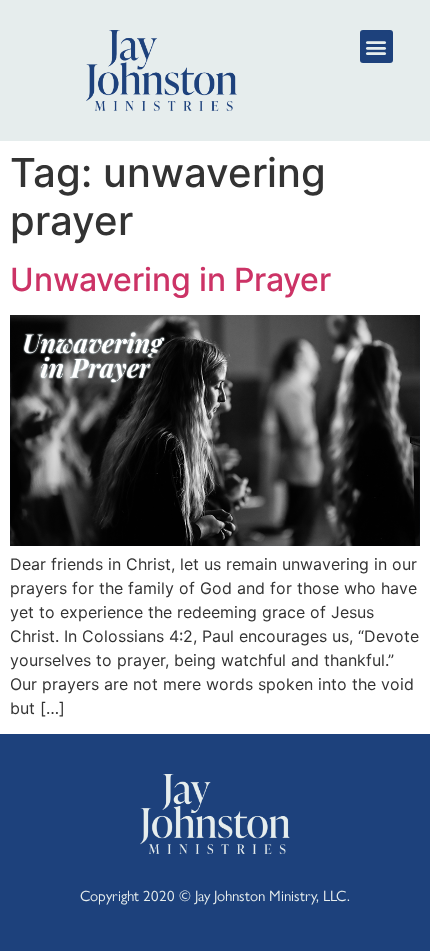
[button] (376, 46)
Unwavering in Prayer (170, 279)
